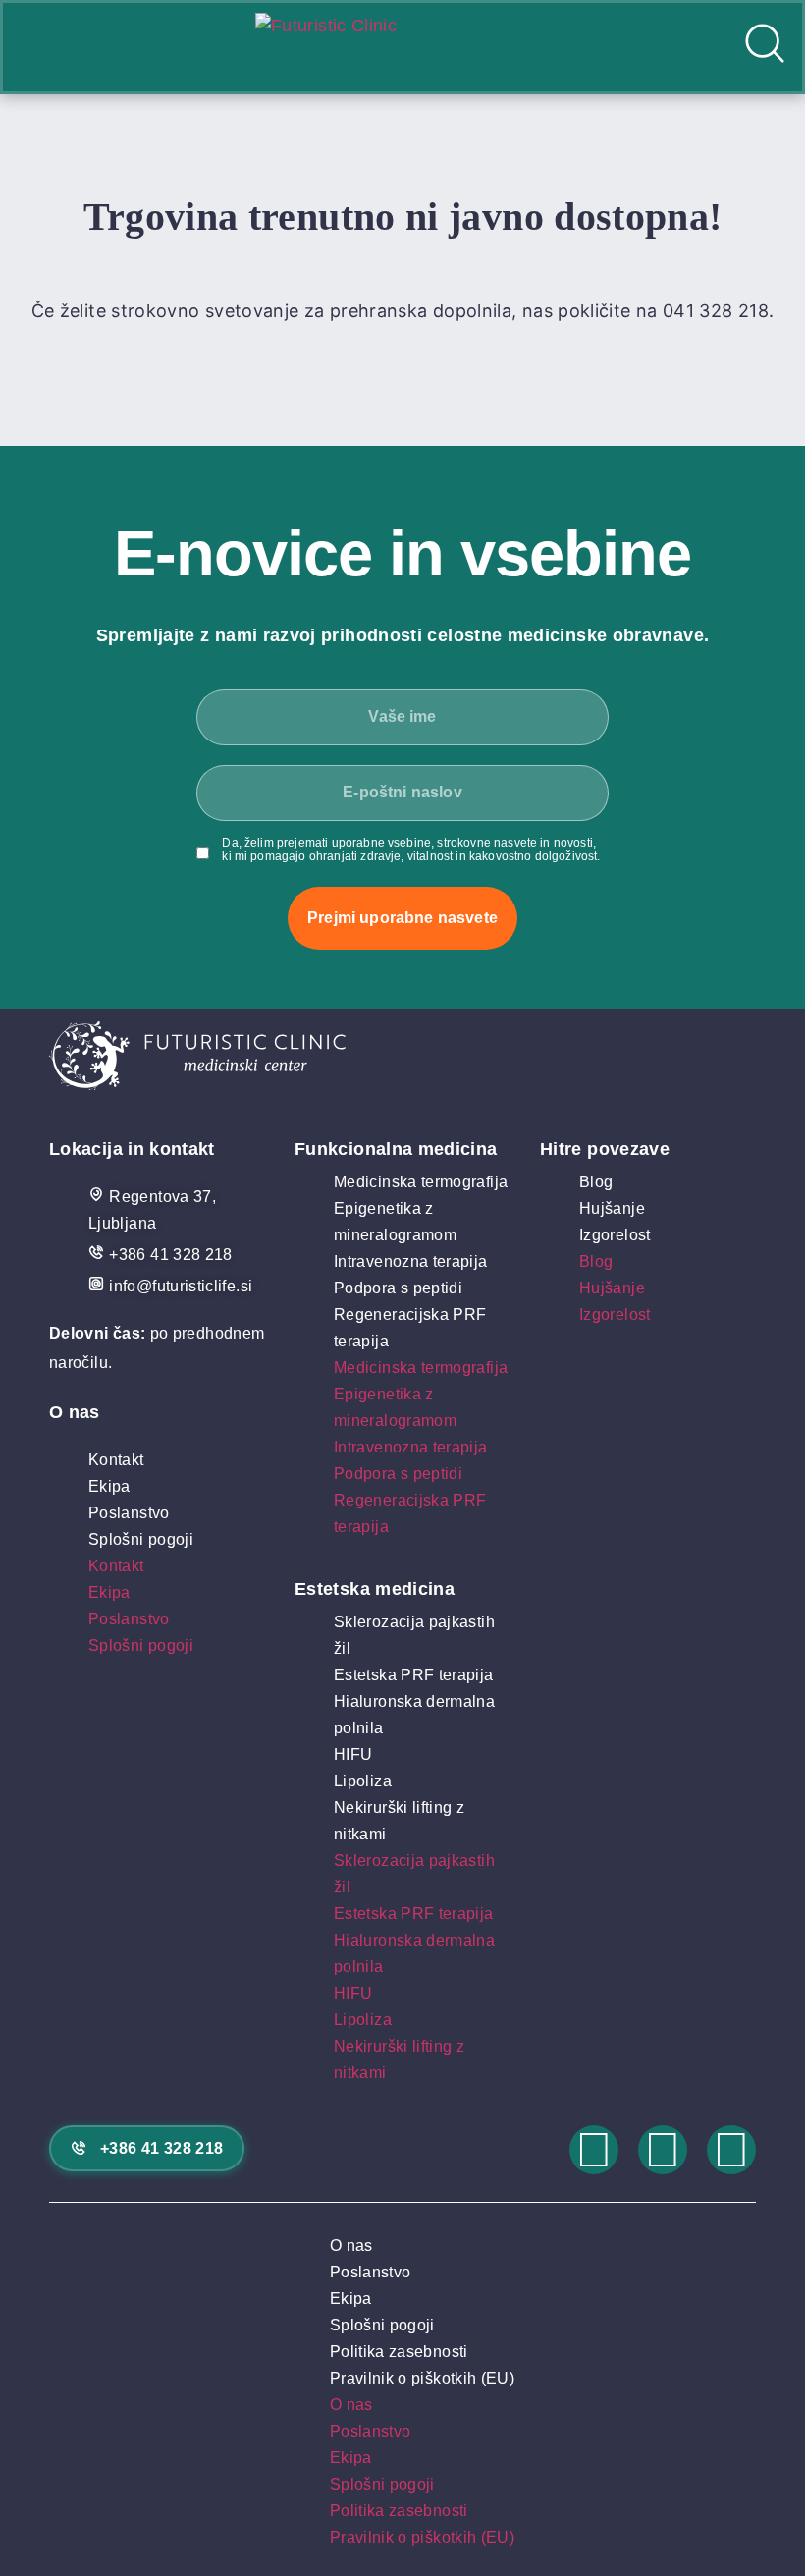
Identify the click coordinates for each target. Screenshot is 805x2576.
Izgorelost (615, 1235)
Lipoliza (363, 1781)
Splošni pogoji (141, 1539)
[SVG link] (402, 1060)
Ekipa (109, 1486)
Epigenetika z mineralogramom (395, 1222)
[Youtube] (731, 2150)
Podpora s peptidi (398, 1288)
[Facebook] (663, 2150)
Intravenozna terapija (411, 1261)
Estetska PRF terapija (414, 1675)
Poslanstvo (129, 1513)
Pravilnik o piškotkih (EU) (422, 2378)
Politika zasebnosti (399, 2352)
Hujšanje (612, 1208)
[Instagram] (594, 2150)
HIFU (353, 1754)
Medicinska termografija (421, 1182)
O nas (351, 2246)
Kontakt (116, 1460)
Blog (596, 1182)
